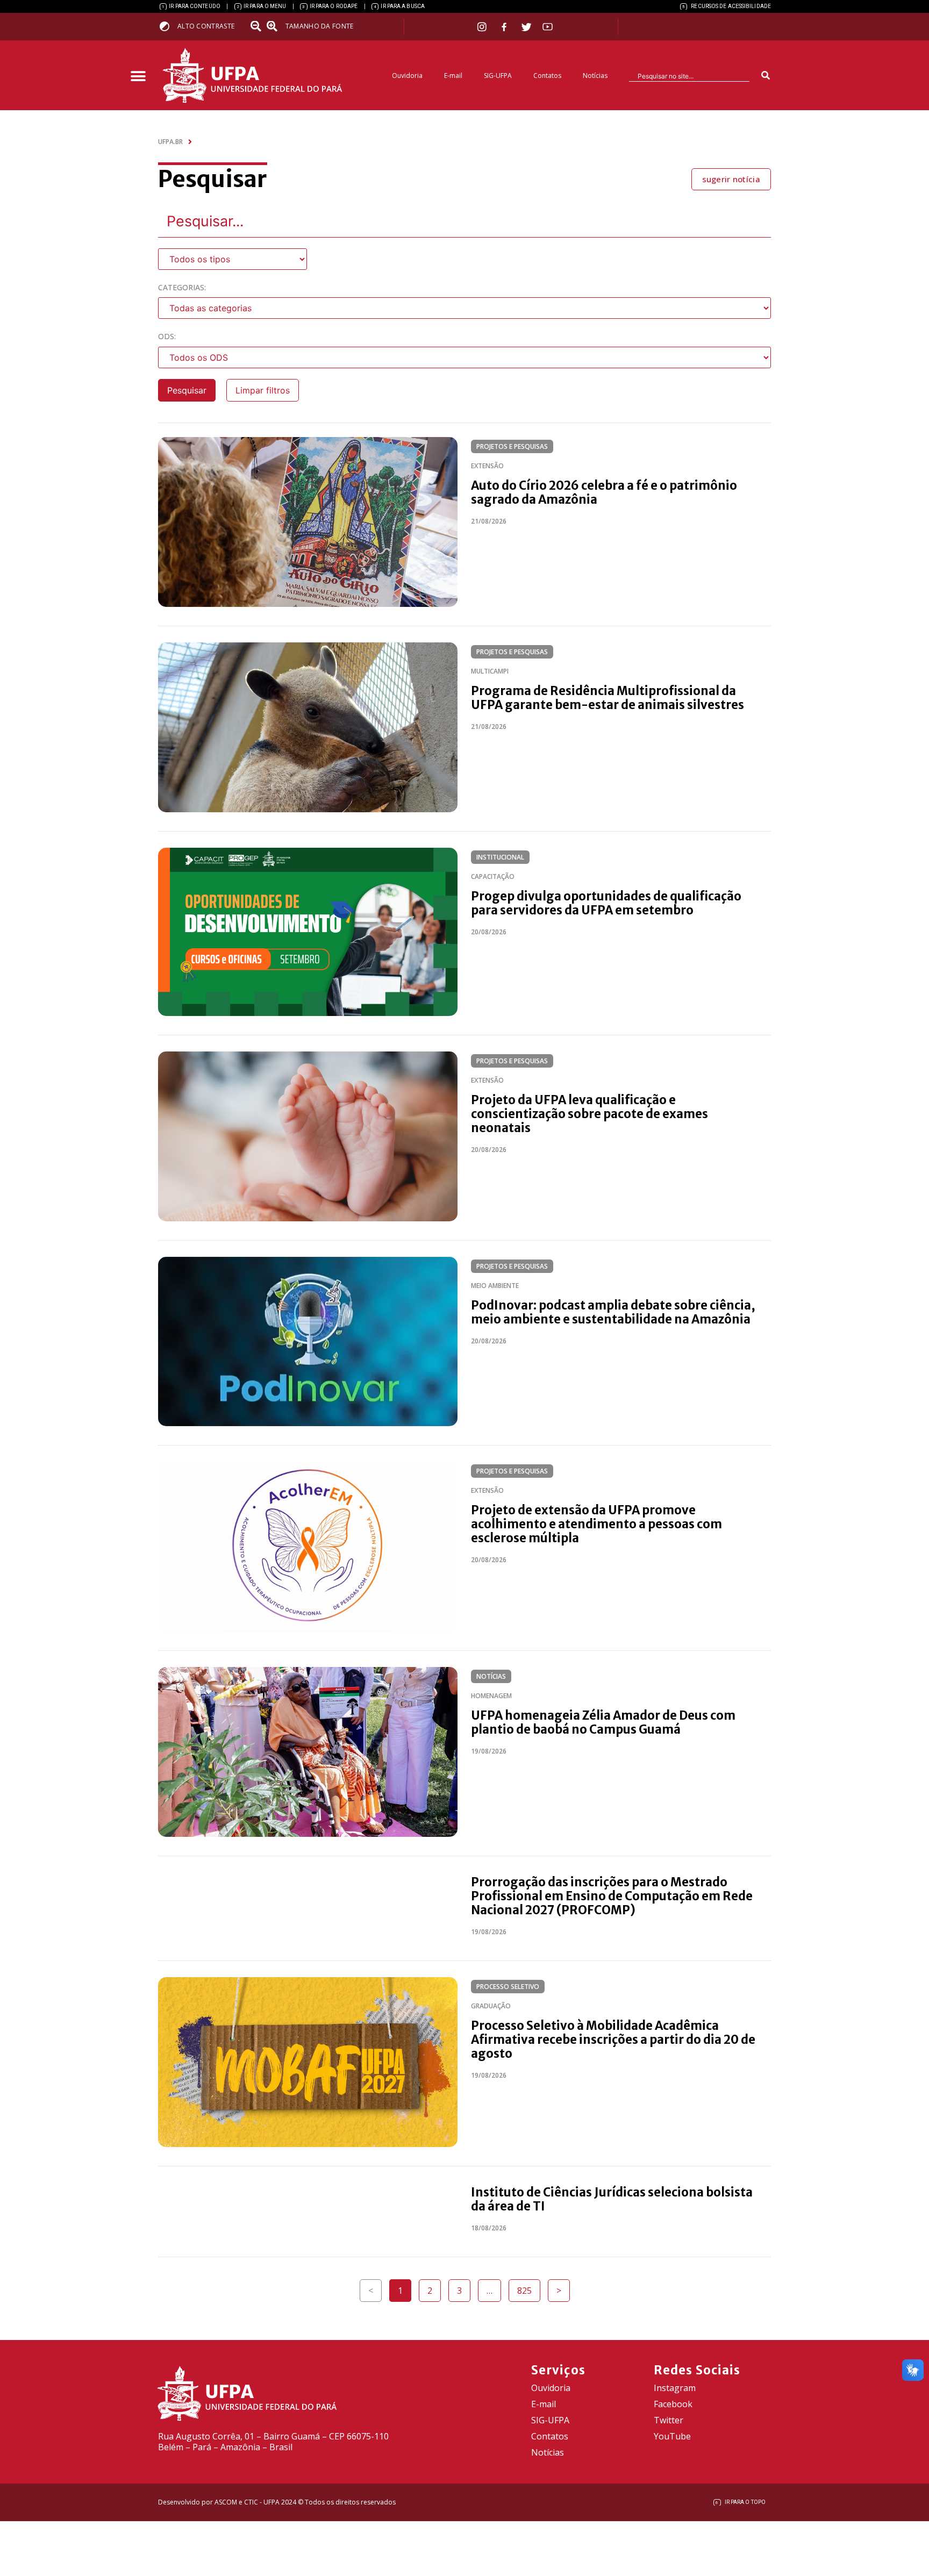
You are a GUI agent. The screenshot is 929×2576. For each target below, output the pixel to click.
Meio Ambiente (495, 1286)
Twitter (669, 2420)
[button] (138, 77)
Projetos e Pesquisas (512, 446)
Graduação (491, 2006)
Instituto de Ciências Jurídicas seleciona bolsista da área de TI (612, 2199)
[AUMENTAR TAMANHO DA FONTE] (275, 26)
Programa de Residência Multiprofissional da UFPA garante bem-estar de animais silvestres (608, 698)
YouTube (672, 2436)
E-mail (453, 76)
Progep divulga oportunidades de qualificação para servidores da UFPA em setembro (606, 903)
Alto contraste (206, 26)
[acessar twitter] (527, 27)
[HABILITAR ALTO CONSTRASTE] (168, 26)
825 (528, 2288)
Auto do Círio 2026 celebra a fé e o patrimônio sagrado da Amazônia (604, 492)
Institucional (500, 857)
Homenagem (491, 1696)
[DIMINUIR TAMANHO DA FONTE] (257, 26)
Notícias (595, 76)
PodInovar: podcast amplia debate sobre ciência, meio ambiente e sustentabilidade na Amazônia (613, 1312)
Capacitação (493, 876)
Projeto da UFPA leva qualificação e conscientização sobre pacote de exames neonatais (589, 1114)
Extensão (487, 466)
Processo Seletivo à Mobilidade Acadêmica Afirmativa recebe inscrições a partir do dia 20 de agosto (613, 2040)
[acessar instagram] (483, 27)
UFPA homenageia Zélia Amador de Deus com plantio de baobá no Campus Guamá (603, 1722)
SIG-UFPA (498, 76)
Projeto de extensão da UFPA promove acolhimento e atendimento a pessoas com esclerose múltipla (596, 1524)
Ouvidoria (407, 76)
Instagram (675, 2388)
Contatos (547, 76)
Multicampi (490, 671)
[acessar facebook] (505, 27)
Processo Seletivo (508, 1987)
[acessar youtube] (548, 27)
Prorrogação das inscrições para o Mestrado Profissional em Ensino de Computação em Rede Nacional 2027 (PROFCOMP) (612, 1896)
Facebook (673, 2404)
